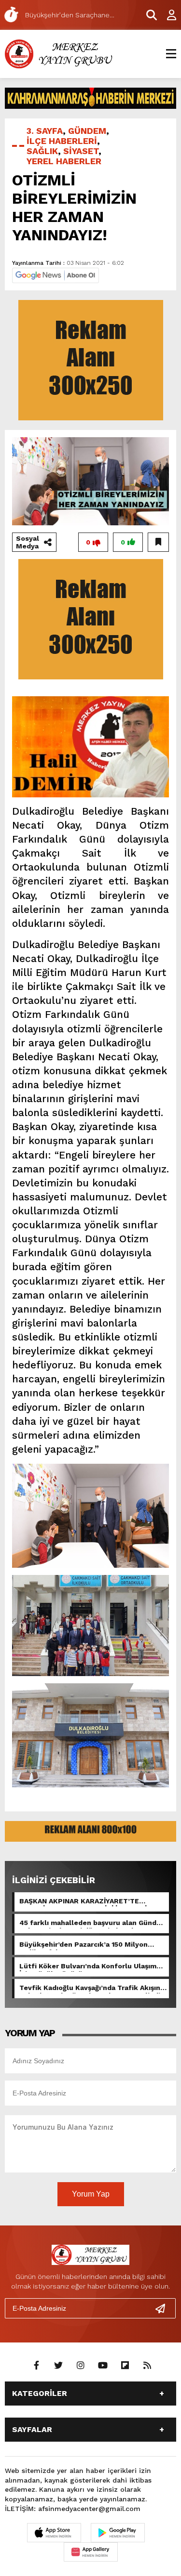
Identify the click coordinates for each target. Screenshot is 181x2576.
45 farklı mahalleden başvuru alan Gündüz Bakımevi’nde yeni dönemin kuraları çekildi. (92, 1924)
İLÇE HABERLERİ (62, 141)
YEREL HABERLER (64, 161)
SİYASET (81, 151)
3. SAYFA (45, 131)
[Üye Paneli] (167, 15)
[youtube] (103, 2366)
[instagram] (81, 2366)
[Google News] (56, 275)
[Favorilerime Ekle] (158, 542)
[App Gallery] (91, 2552)
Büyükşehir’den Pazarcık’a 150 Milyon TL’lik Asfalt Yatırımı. (84, 1945)
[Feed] (147, 2366)
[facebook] (36, 2366)
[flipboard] (125, 2366)
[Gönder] (164, 2308)
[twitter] (58, 2366)
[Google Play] (118, 2533)
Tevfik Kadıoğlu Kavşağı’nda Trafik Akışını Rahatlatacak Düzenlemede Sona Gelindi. (91, 1989)
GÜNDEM (87, 131)
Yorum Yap (91, 2194)
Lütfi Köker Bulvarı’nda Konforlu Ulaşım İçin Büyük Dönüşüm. (88, 1967)
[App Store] (54, 2533)
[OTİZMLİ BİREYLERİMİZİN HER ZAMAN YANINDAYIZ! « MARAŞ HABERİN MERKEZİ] (60, 53)
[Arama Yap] (147, 15)
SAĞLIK (42, 151)
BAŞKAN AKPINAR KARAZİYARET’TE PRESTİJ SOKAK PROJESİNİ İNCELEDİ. (84, 1902)
